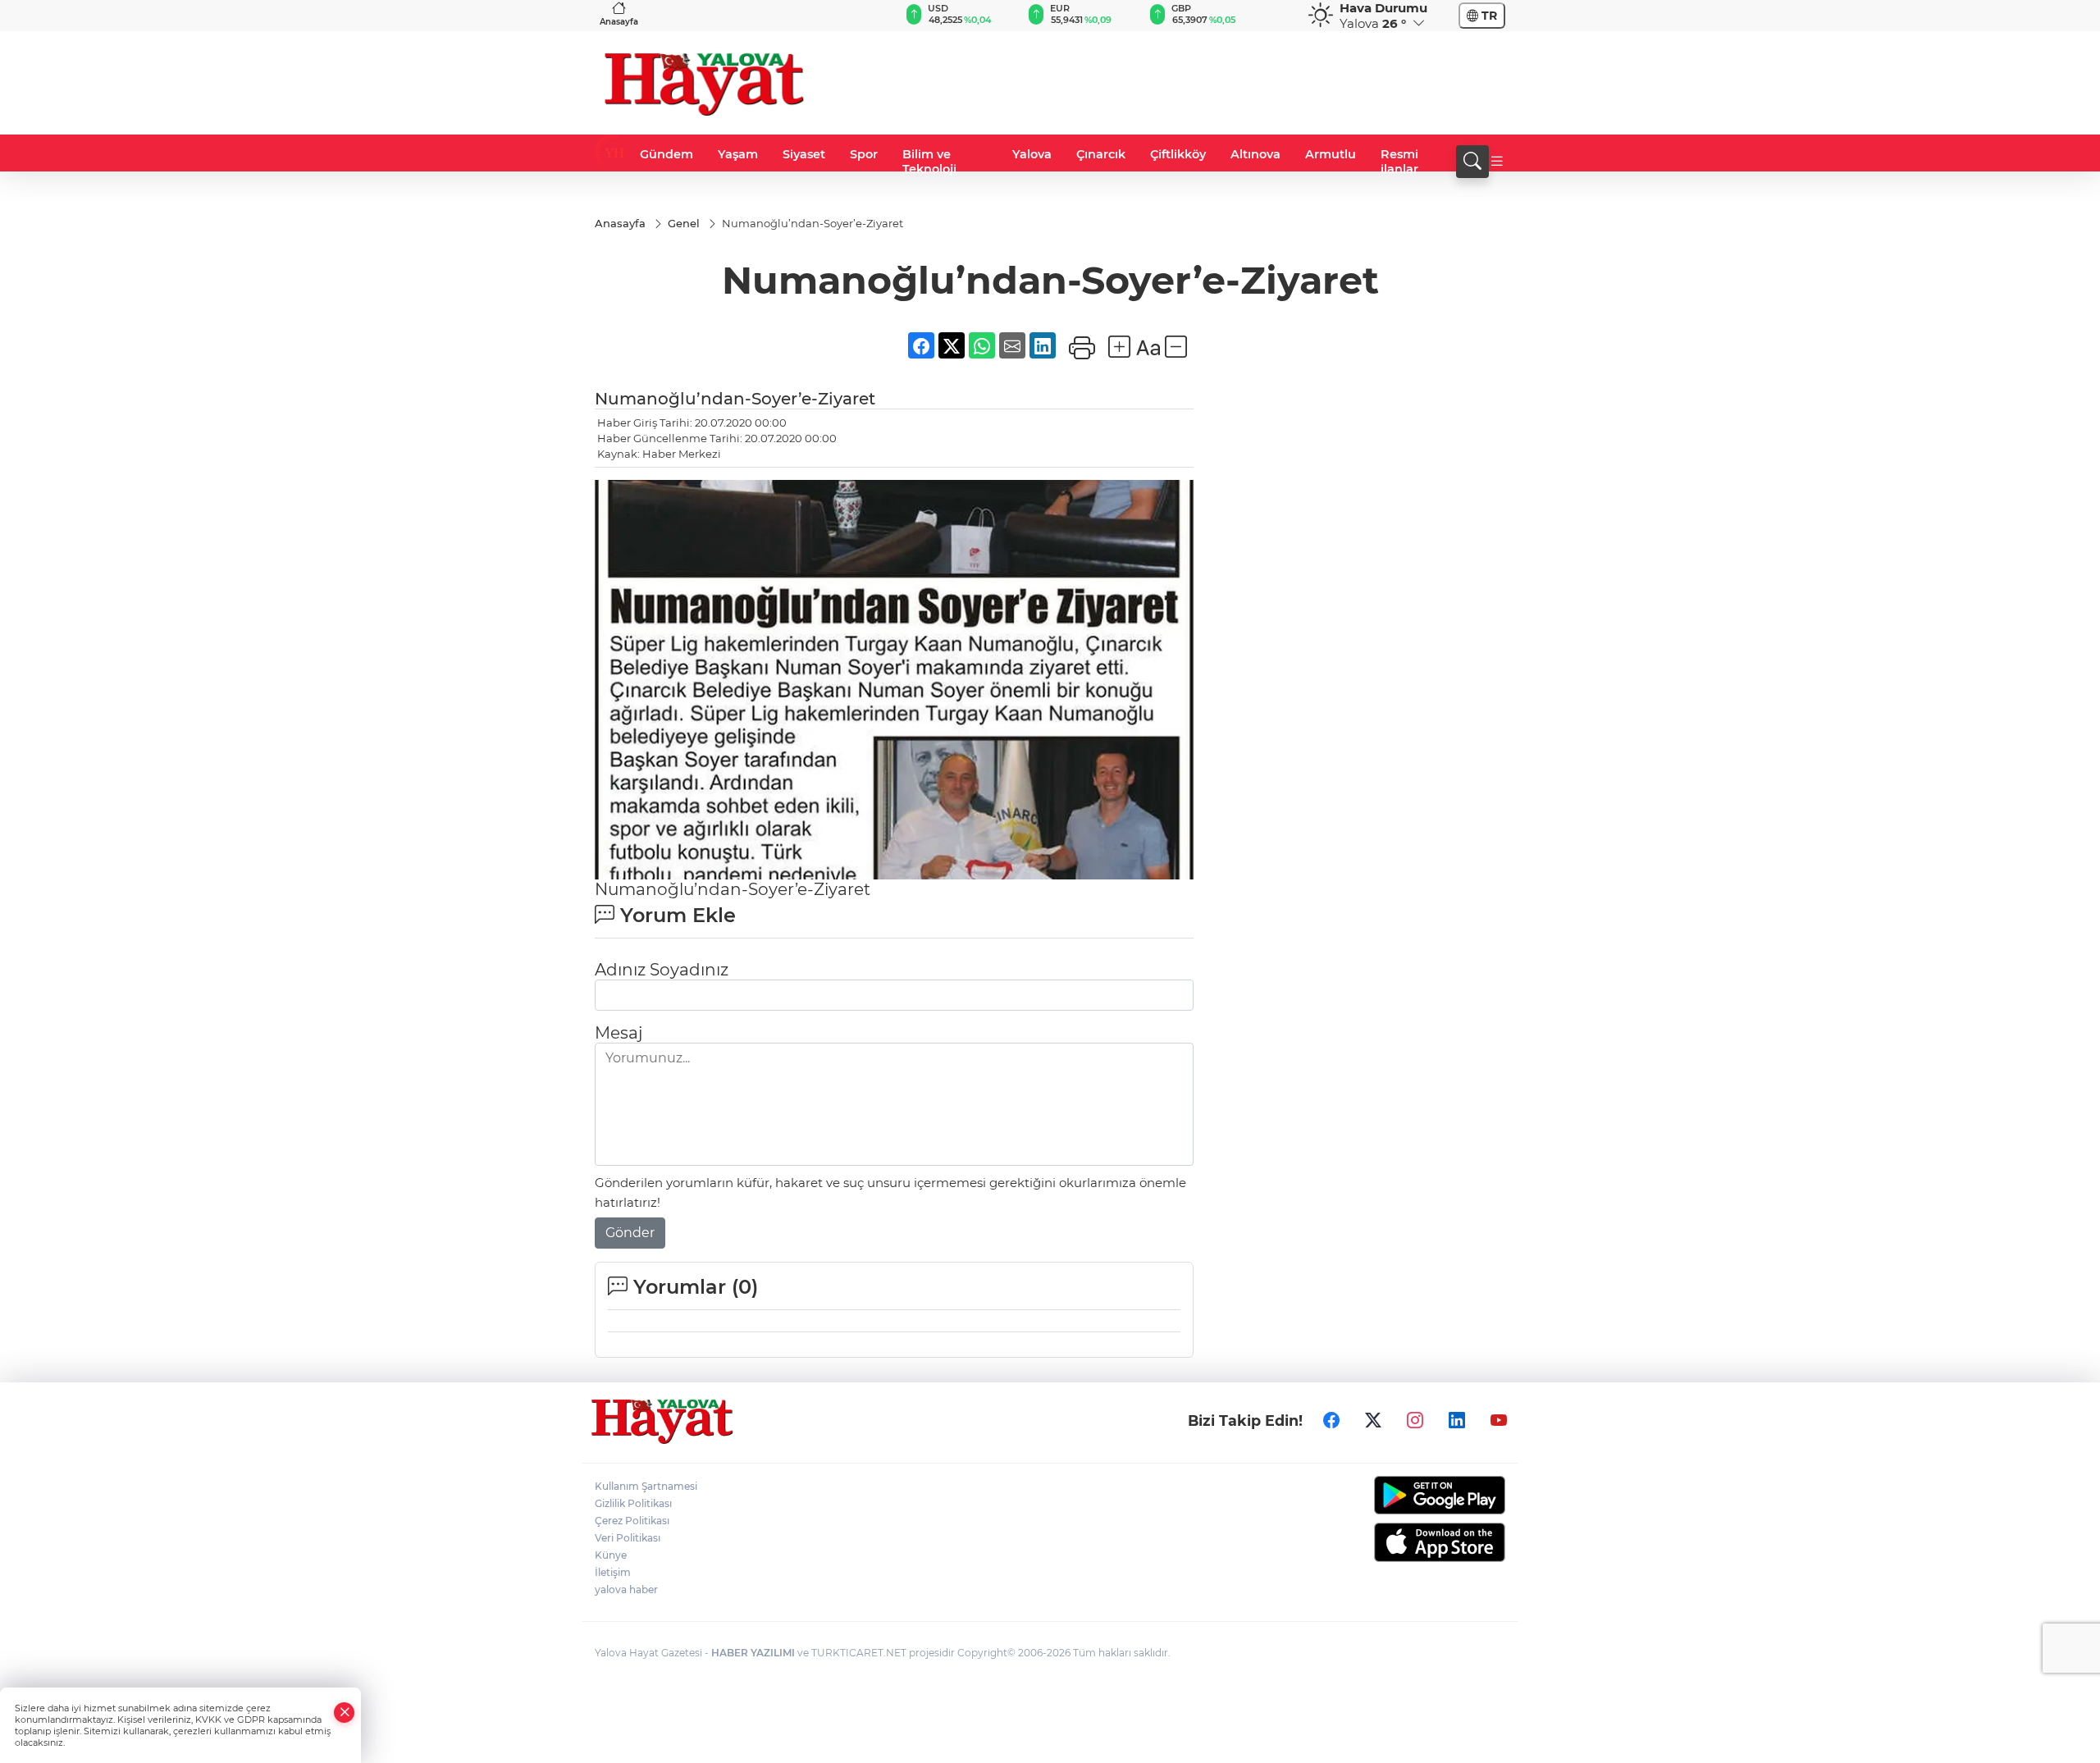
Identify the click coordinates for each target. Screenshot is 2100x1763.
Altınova (1255, 154)
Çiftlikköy (1178, 154)
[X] (1373, 1420)
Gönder (630, 1233)
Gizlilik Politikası (633, 1503)
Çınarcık (1101, 154)
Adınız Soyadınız (662, 970)
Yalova (1032, 154)
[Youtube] (1499, 1420)
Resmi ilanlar (1399, 162)
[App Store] (1401, 1542)
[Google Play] (1401, 1495)
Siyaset (804, 154)
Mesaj (619, 1033)
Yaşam (738, 154)
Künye (611, 1555)
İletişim (613, 1572)
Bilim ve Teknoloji (929, 162)
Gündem (667, 154)
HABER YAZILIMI (753, 1653)
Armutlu (1331, 154)
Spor (864, 154)
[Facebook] (1331, 1420)
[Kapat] (345, 1713)
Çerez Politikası (632, 1521)
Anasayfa (619, 22)
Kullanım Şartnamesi (646, 1486)
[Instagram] (1415, 1420)
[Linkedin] (1457, 1420)
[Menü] (1497, 162)
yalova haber (626, 1589)
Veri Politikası (628, 1538)
